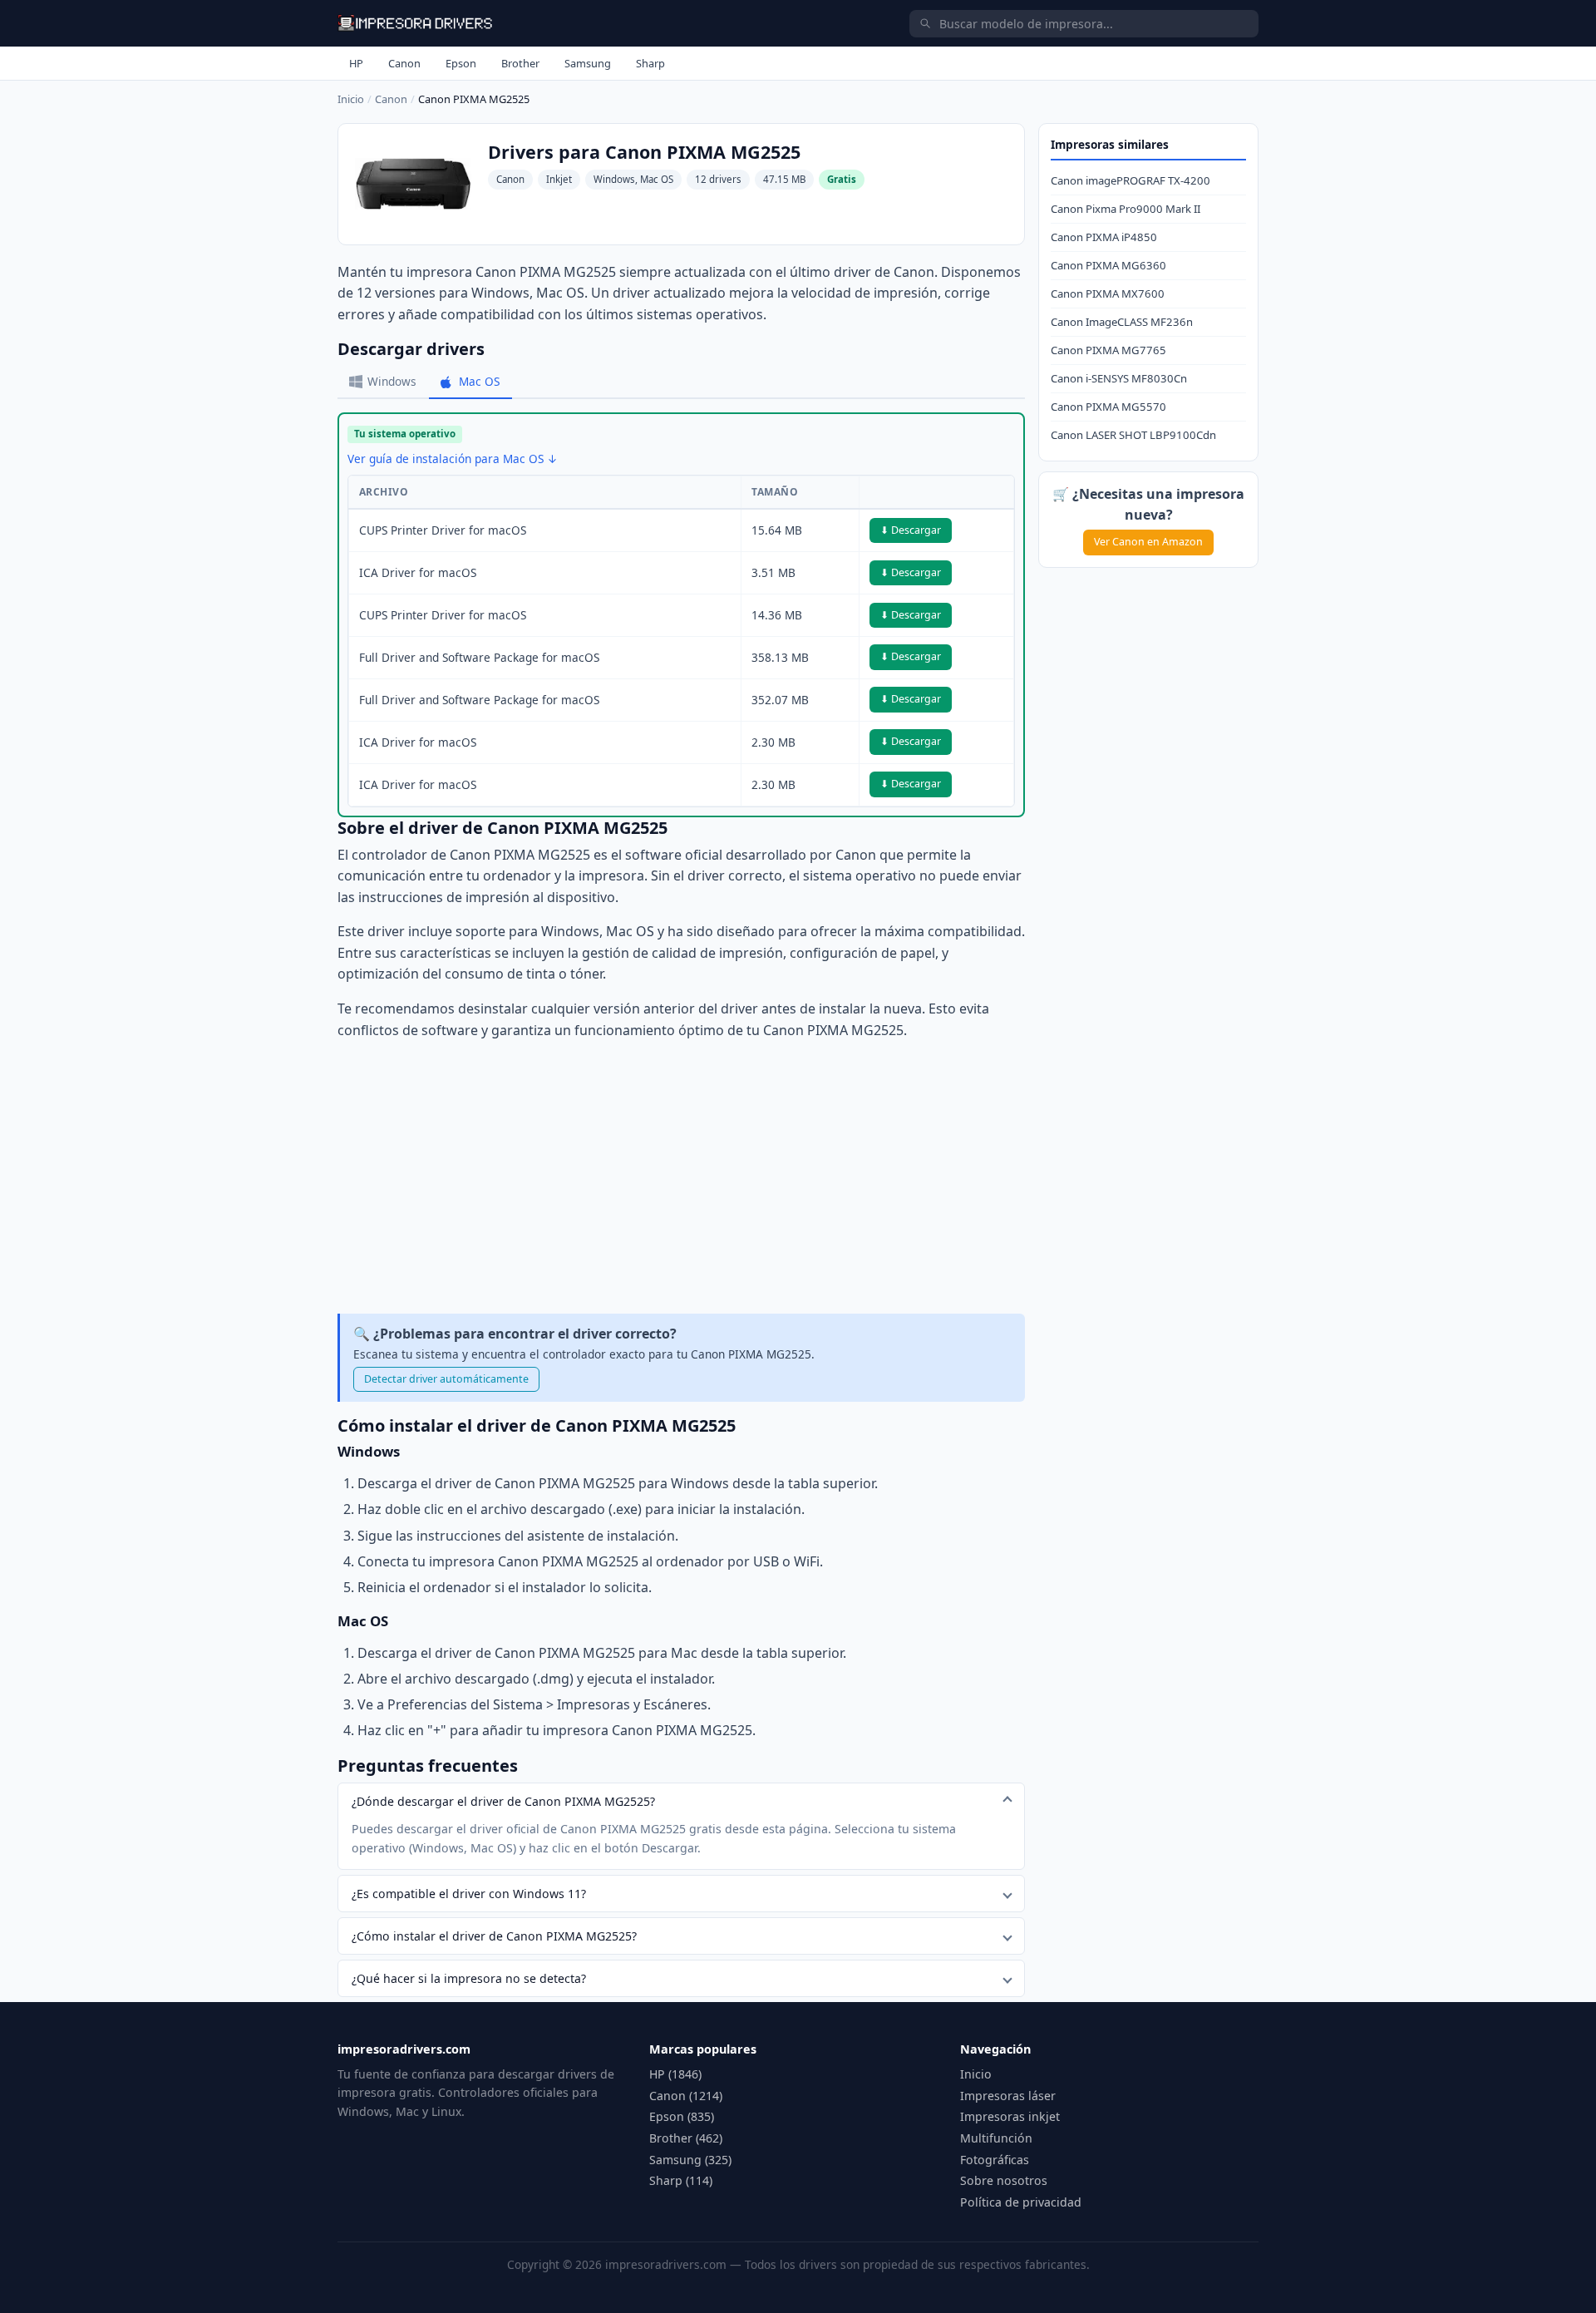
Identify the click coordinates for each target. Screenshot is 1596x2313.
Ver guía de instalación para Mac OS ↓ (453, 459)
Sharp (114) (681, 2180)
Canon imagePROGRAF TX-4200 (1130, 180)
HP (356, 63)
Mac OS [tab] (479, 381)
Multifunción (996, 2138)
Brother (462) (686, 2138)
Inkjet (559, 179)
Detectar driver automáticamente (446, 1379)
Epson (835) (682, 2116)
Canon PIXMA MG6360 (1108, 265)
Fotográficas (995, 2160)
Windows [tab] (392, 381)
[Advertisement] (681, 1177)
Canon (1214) (686, 2096)
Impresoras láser (1008, 2096)
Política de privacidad (1021, 2202)
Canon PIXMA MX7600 (1108, 293)
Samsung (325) (690, 2160)
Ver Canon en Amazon (1148, 542)
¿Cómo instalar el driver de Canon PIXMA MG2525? (494, 1936)
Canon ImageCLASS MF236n (1122, 322)
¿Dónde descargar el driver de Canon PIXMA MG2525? (503, 1801)
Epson (461, 63)
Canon (404, 63)
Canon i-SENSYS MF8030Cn (1119, 378)
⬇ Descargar (911, 530)
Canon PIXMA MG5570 (1108, 407)
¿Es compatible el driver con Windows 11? (469, 1894)
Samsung (588, 63)
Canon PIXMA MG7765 (1108, 350)
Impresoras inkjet (1010, 2116)
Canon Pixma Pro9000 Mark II (1126, 209)
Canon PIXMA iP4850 (1104, 237)
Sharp (650, 63)
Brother (520, 63)
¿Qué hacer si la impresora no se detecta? (469, 1978)
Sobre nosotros (1004, 2180)
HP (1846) (675, 2074)
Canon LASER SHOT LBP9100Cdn (1133, 435)
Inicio (351, 99)
